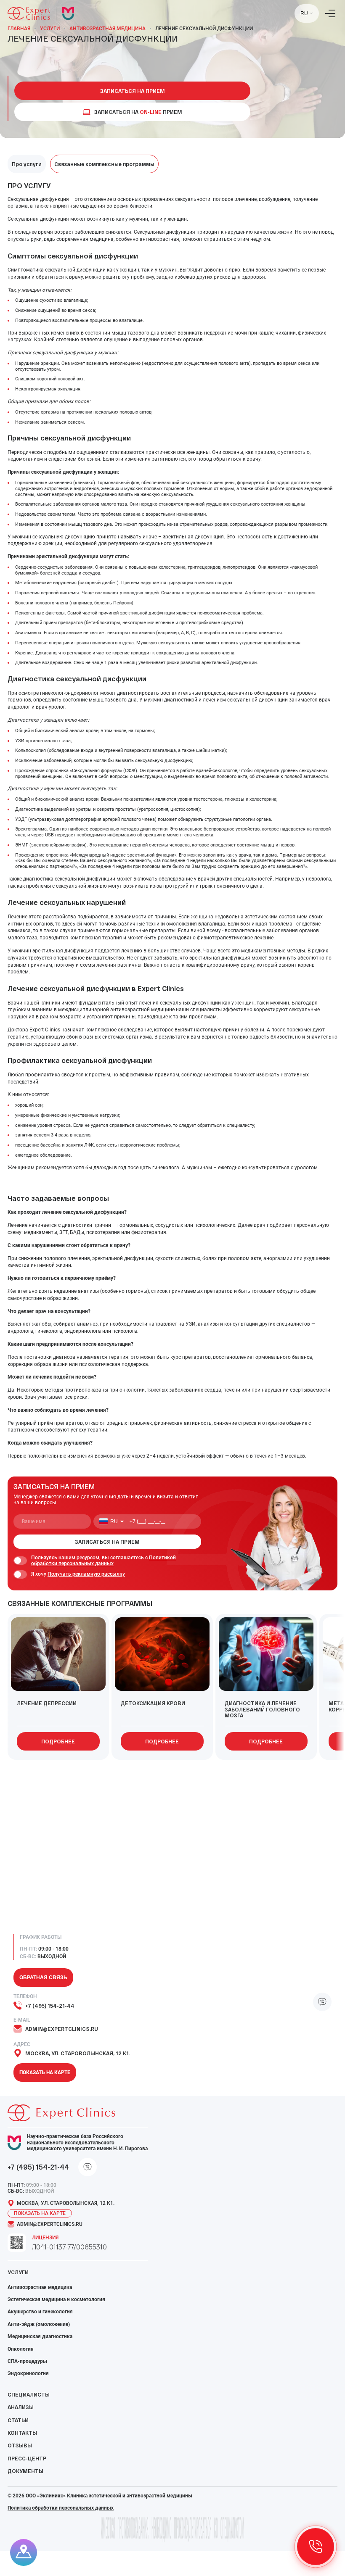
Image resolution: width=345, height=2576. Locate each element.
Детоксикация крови (153, 1703)
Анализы (21, 2407)
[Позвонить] (316, 2547)
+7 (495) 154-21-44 (50, 2006)
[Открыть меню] (330, 13)
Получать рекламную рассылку (86, 1574)
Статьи (18, 2420)
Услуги (50, 29)
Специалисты (29, 2394)
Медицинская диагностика (40, 2336)
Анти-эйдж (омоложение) (39, 2324)
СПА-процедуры (27, 2361)
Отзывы (20, 2445)
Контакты (22, 2433)
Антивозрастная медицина (107, 29)
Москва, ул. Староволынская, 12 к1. (78, 2053)
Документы (25, 2471)
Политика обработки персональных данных (61, 2508)
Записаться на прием (133, 91)
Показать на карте (45, 2072)
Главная (19, 29)
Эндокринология (28, 2373)
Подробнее (58, 1741)
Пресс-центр (27, 2458)
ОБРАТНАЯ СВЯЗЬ (43, 1977)
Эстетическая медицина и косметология (56, 2299)
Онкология (21, 2349)
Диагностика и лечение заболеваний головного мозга (262, 1709)
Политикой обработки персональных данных (103, 1561)
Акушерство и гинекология (40, 2312)
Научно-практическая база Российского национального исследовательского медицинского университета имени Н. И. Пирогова (87, 2142)
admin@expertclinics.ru (62, 2029)
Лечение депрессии (47, 1703)
